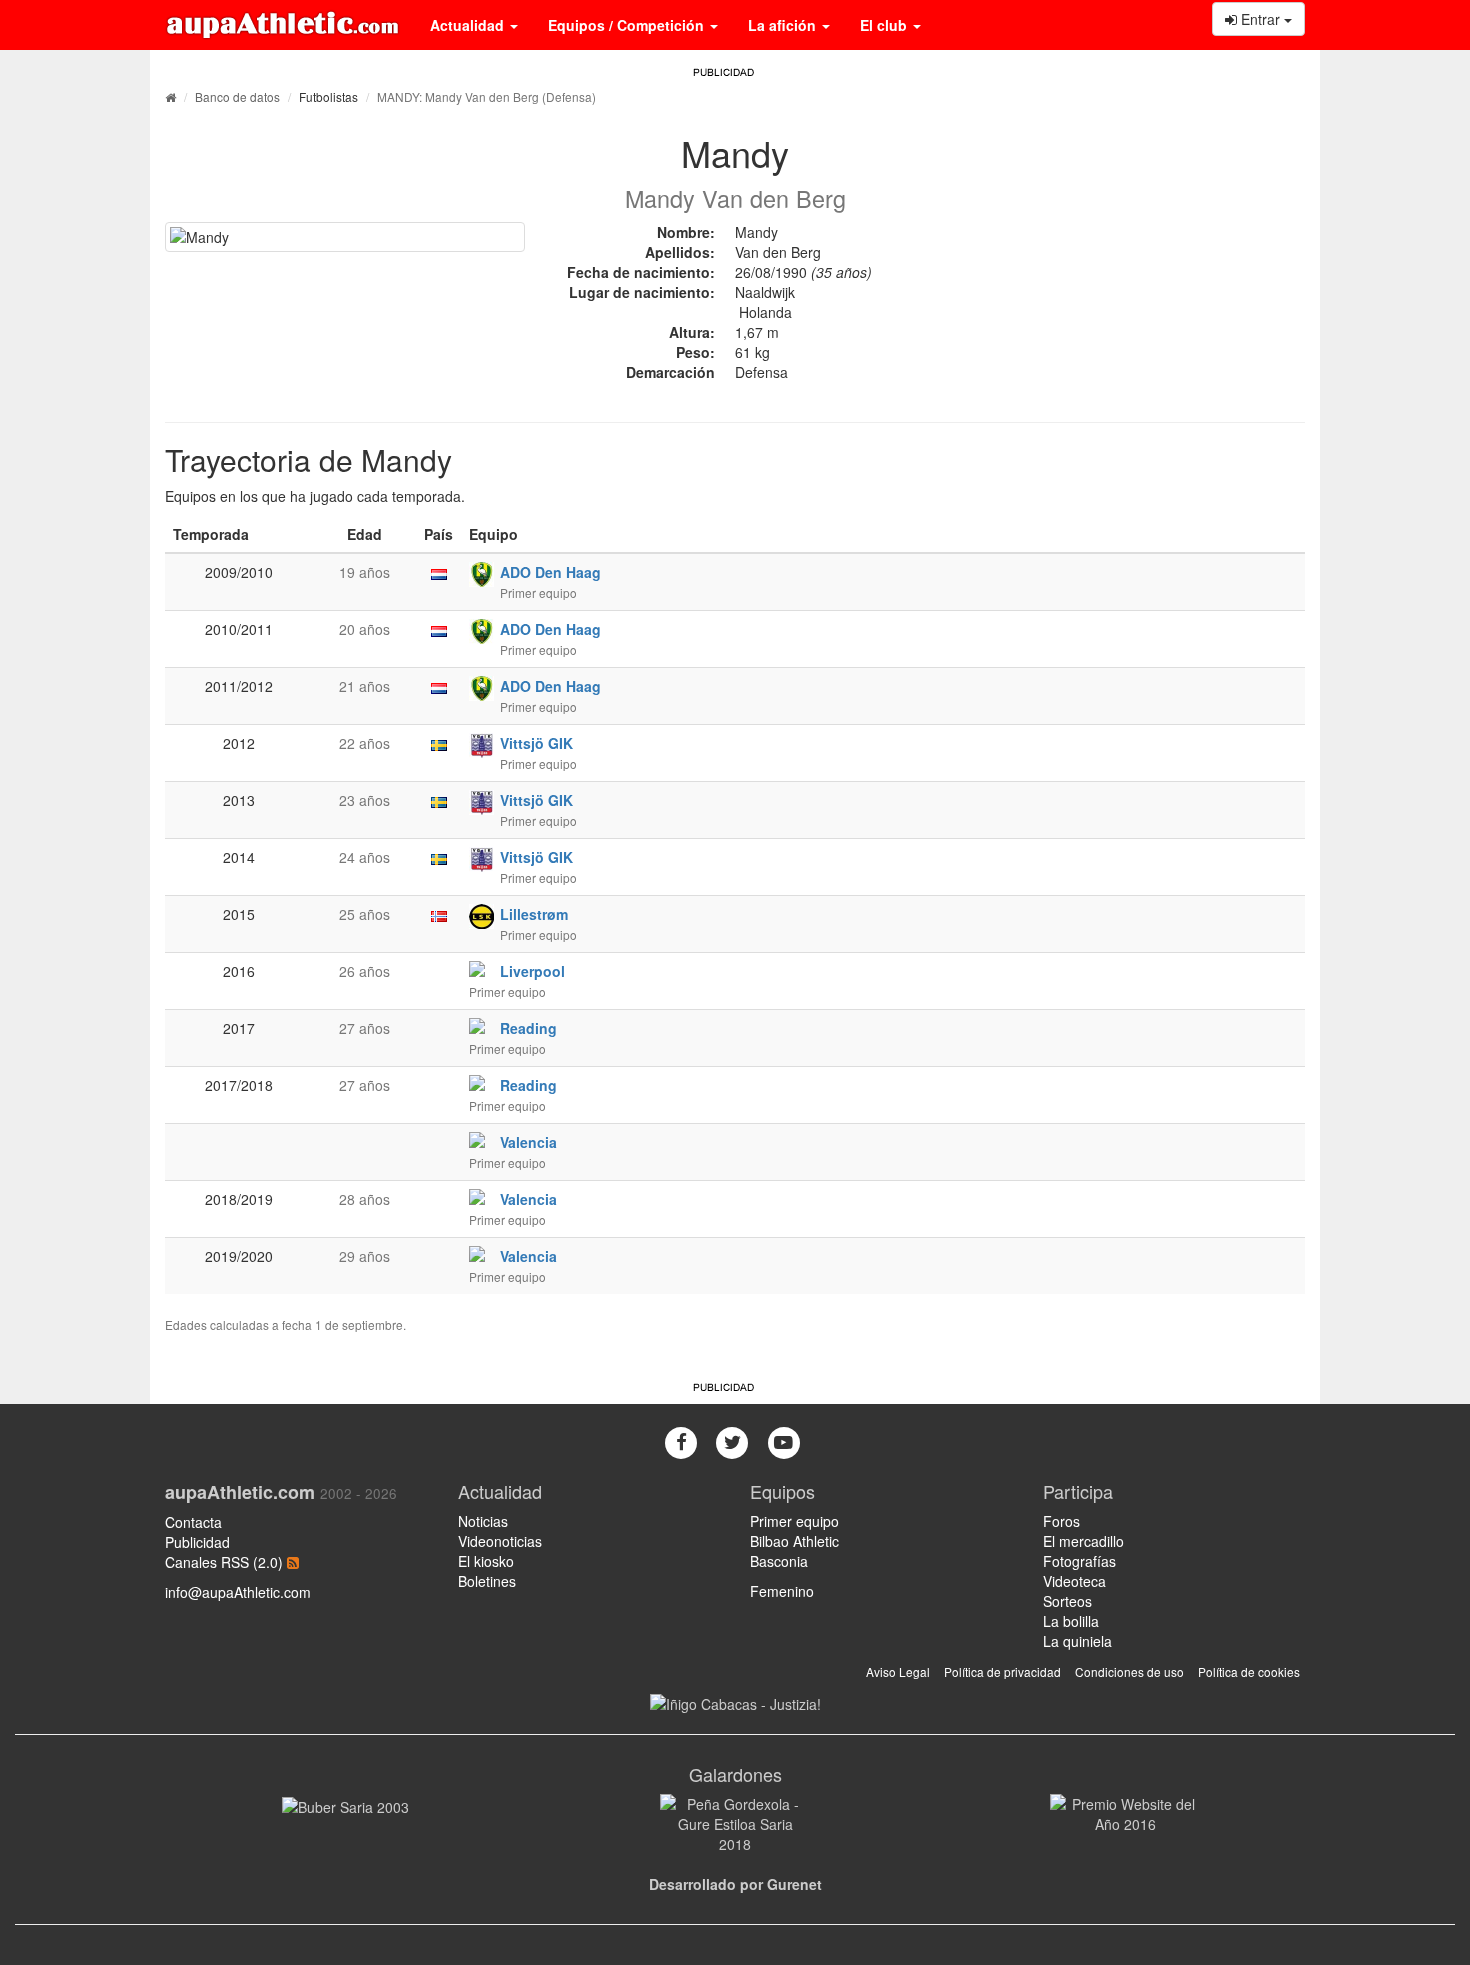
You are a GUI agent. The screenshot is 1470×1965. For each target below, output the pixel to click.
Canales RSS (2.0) (226, 1562)
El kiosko (486, 1561)
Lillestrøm (534, 914)
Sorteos (1067, 1601)
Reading (528, 1028)
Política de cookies (1249, 1671)
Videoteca (1074, 1581)
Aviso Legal (898, 1671)
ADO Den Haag (550, 572)
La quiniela (1077, 1641)
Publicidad (197, 1542)
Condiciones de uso (1129, 1671)
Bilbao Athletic (794, 1541)
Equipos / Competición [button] (628, 25)
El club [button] (885, 25)
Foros (1061, 1521)
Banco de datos (237, 96)
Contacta (193, 1522)
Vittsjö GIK (536, 743)
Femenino (782, 1591)
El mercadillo (1083, 1541)
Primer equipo (794, 1521)
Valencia (528, 1142)
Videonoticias (500, 1541)
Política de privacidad (1002, 1671)
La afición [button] (784, 25)
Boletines (487, 1581)
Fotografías (1079, 1561)
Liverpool (532, 971)
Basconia (779, 1561)
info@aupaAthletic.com (238, 1592)
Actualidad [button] (469, 25)
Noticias (483, 1521)
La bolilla (1071, 1621)
